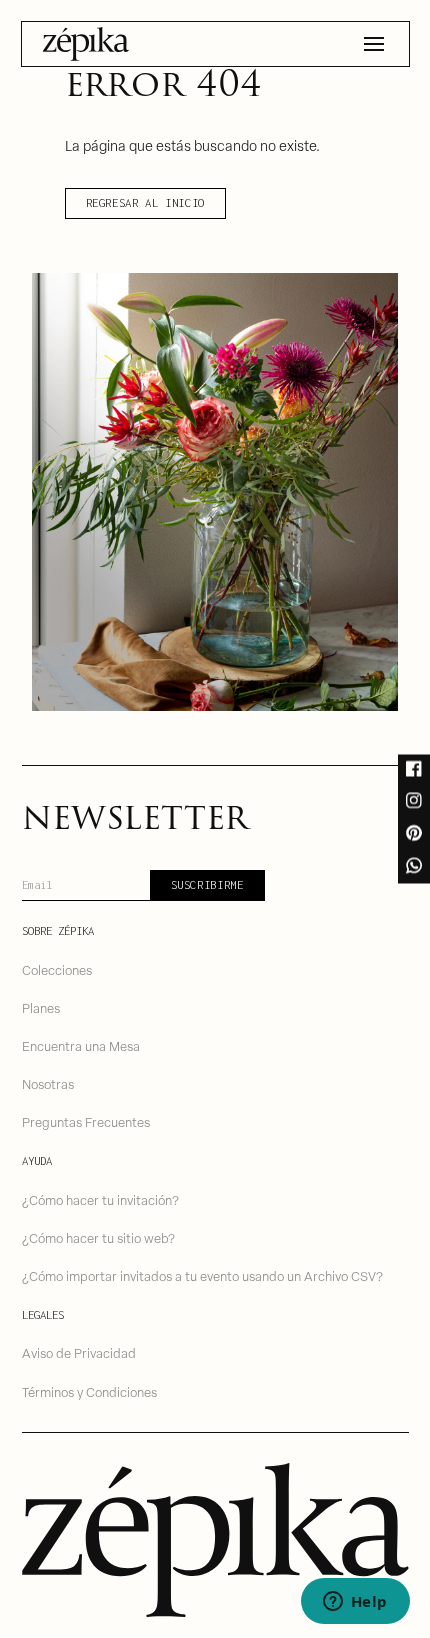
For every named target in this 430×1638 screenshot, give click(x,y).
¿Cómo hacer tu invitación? (100, 1199)
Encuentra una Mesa (81, 1045)
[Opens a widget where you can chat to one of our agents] (355, 1603)
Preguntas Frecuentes (86, 1121)
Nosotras (48, 1083)
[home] (86, 44)
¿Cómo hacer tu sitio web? (98, 1237)
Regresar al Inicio (146, 202)
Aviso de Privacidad (79, 1352)
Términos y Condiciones (89, 1391)
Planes (41, 1007)
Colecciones (57, 969)
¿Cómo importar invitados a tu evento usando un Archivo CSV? (202, 1275)
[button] (374, 44)
